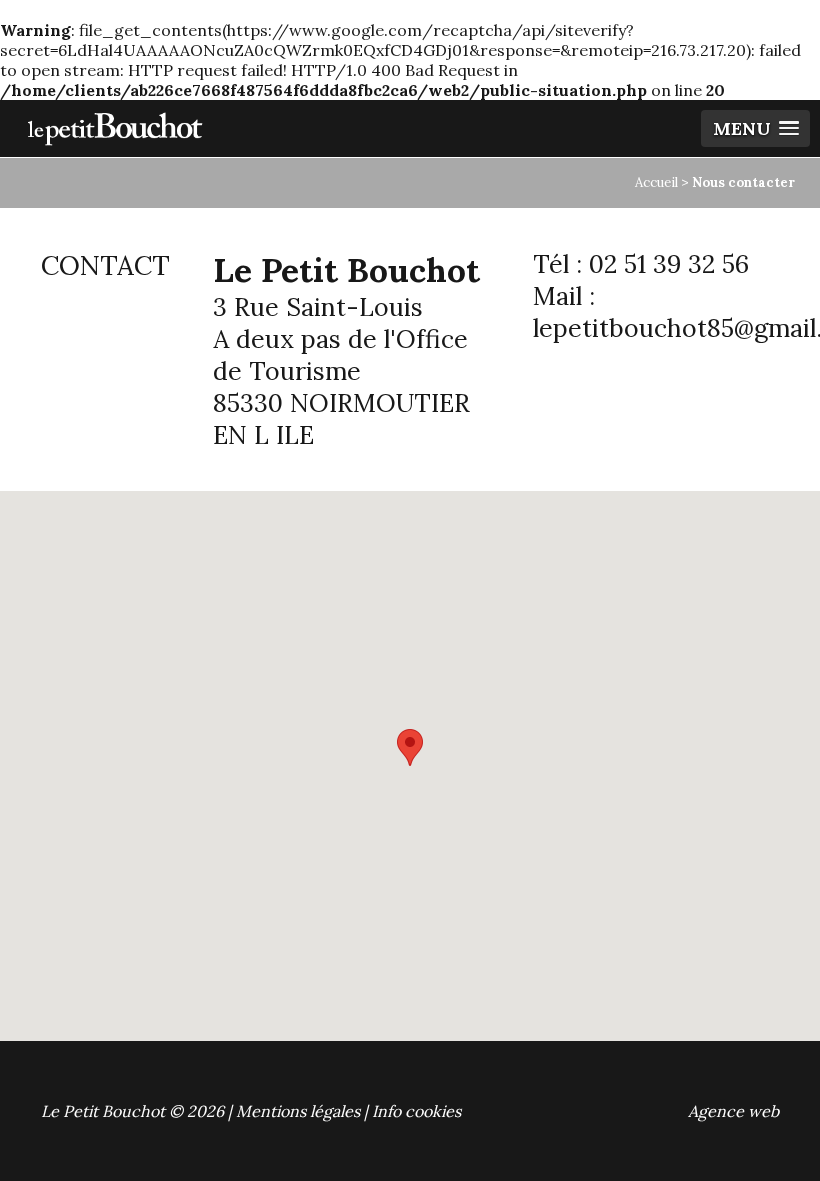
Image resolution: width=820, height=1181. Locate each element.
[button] (410, 747)
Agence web (733, 1111)
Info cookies (416, 1111)
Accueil (656, 182)
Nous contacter (743, 182)
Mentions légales (298, 1111)
